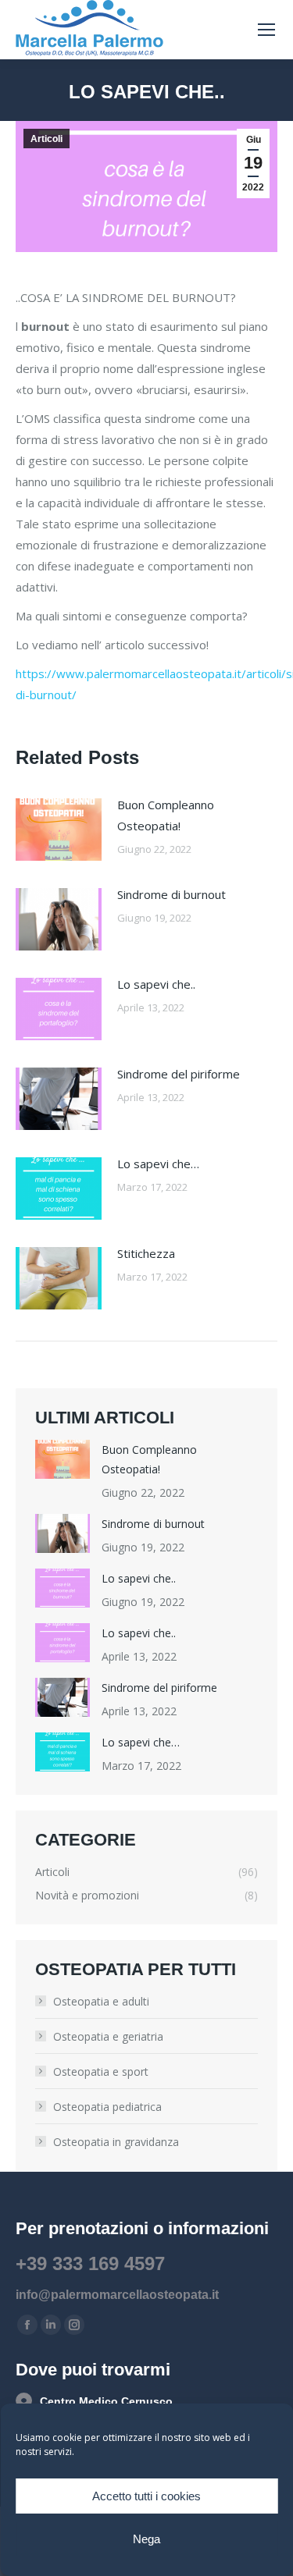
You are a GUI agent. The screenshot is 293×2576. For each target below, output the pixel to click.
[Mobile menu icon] (266, 30)
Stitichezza (146, 1253)
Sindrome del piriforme (179, 1074)
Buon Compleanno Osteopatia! (166, 815)
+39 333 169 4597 (90, 2263)
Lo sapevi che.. (156, 984)
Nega (146, 2539)
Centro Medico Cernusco (106, 2401)
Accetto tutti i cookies (146, 2496)
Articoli (46, 139)
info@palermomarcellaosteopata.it (117, 2295)
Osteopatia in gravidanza (116, 2142)
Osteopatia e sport (101, 2071)
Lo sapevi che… (158, 1164)
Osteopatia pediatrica (107, 2107)
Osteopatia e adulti (101, 2001)
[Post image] (59, 830)
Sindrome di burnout (172, 894)
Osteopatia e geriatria (108, 2036)
